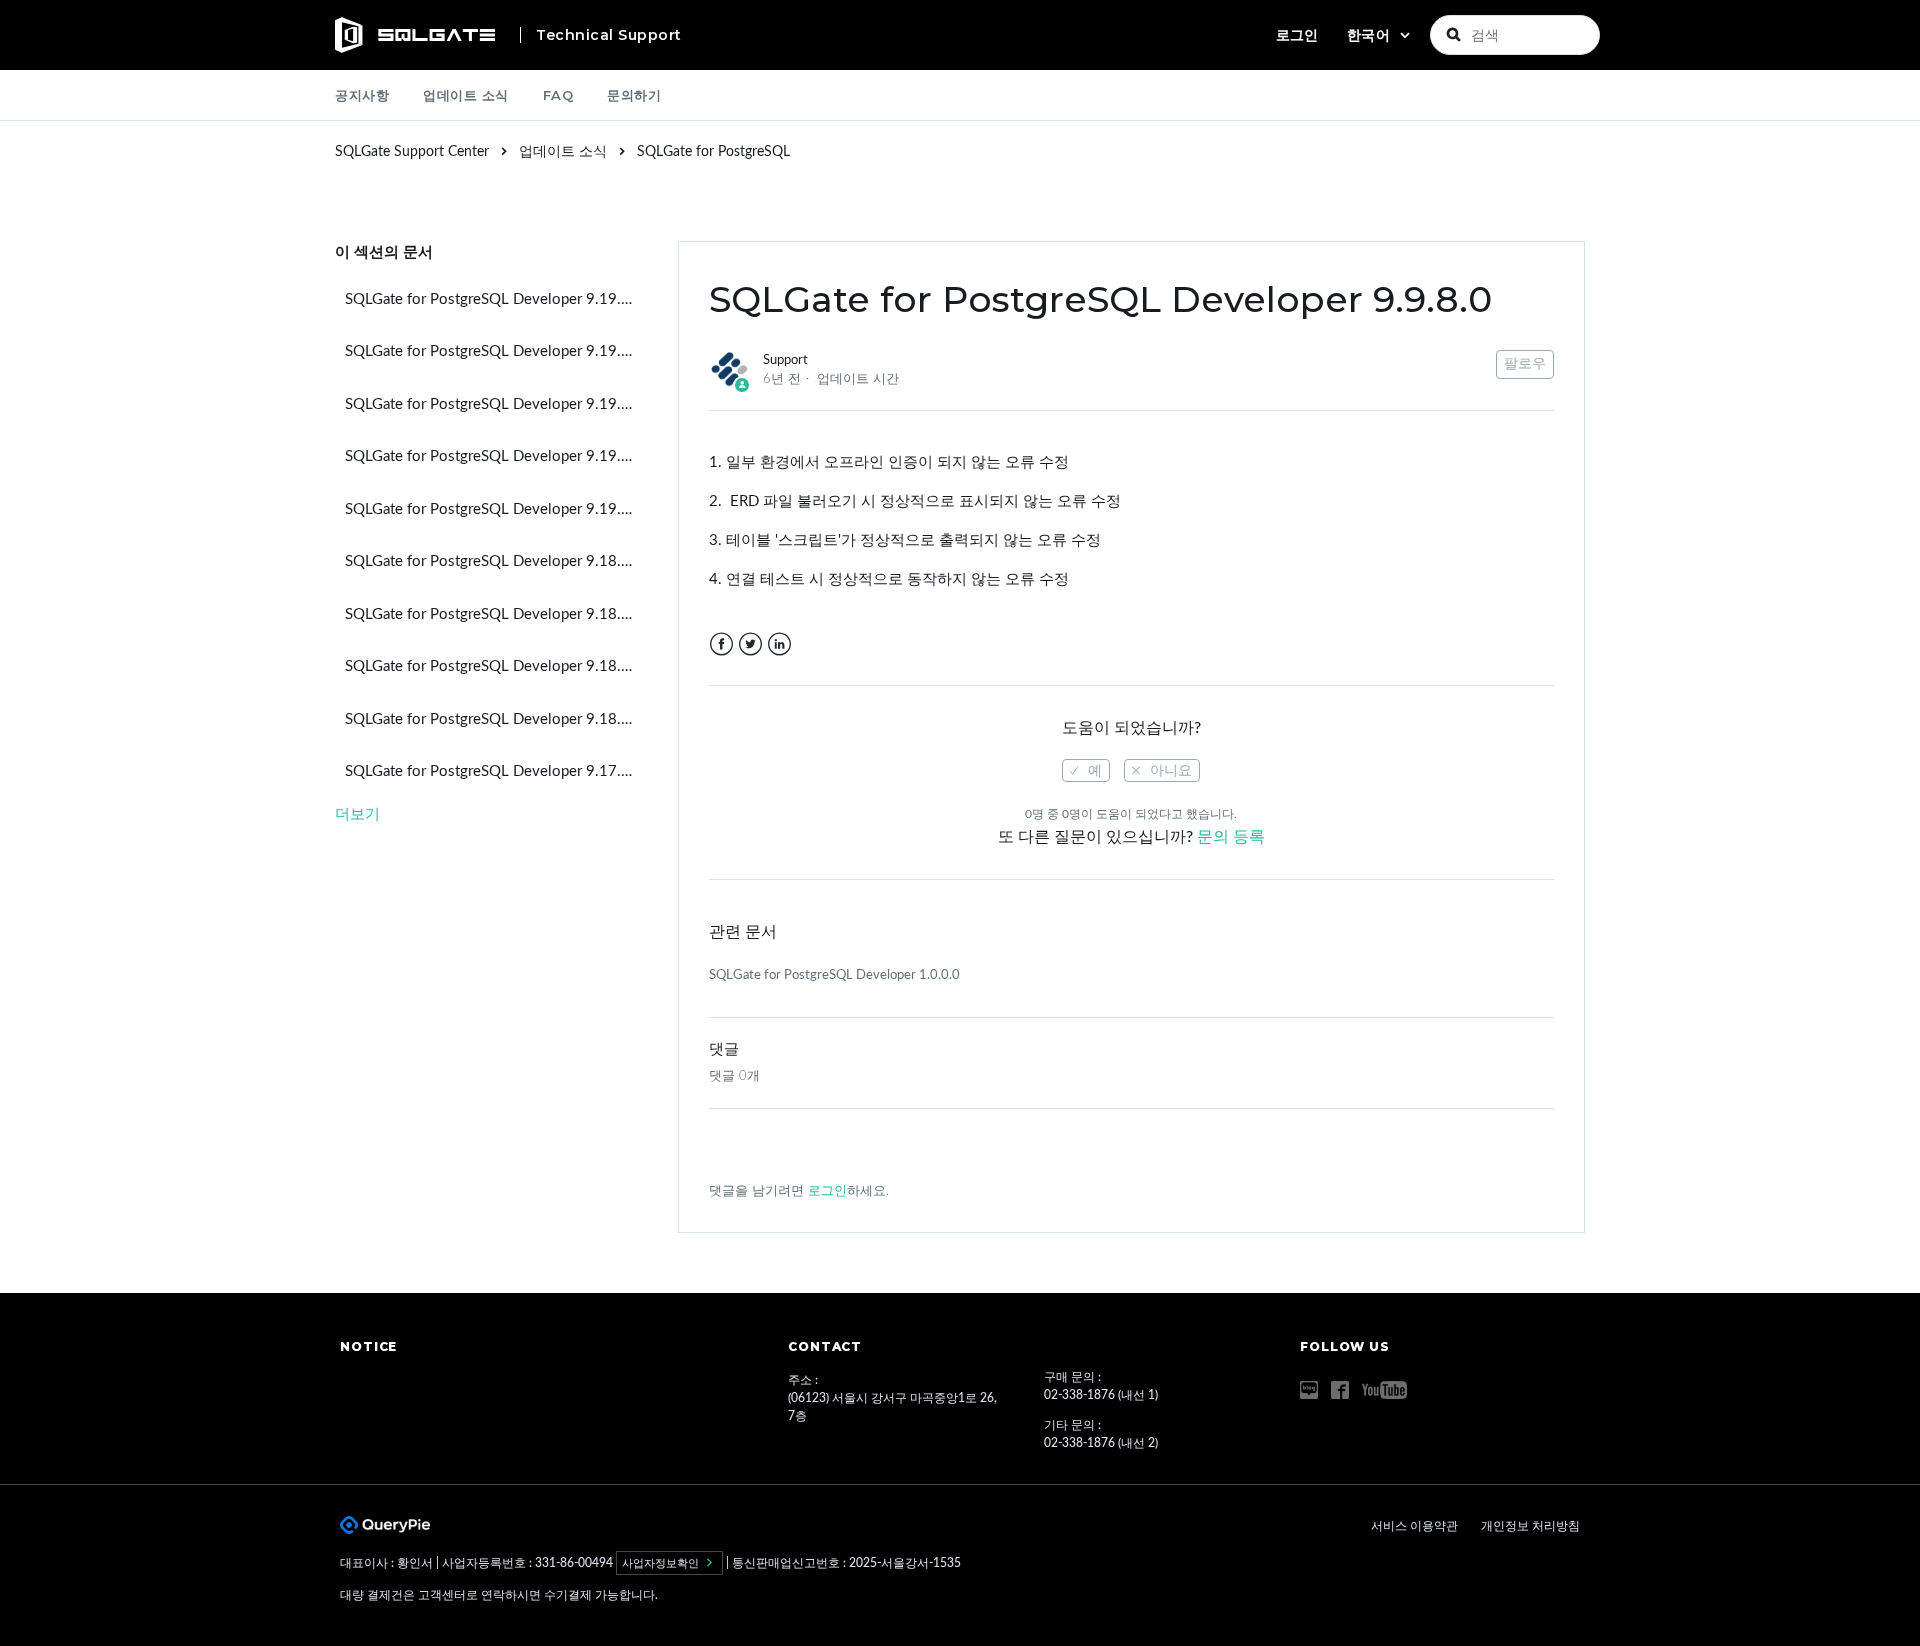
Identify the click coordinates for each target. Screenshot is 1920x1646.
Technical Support (609, 35)
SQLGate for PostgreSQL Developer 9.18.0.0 (494, 719)
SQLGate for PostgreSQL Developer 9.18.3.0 (494, 561)
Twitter (750, 644)
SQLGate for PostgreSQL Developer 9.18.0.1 (494, 666)
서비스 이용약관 (1416, 1526)
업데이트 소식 (466, 95)
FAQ (558, 95)
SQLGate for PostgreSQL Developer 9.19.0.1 (494, 456)
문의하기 (634, 95)
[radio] (1086, 770)
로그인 (827, 1191)
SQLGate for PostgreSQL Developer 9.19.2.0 (494, 351)
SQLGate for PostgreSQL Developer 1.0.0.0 (834, 975)
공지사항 (362, 95)
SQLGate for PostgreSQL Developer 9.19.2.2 (494, 299)
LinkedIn (779, 644)
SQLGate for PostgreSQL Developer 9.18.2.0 (494, 614)
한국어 (1371, 35)
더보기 (357, 814)
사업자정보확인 (662, 1563)
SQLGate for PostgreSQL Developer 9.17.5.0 (494, 771)
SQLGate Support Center (412, 152)
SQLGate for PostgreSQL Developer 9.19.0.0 (494, 509)
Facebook (721, 644)
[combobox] (1515, 35)
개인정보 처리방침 (1530, 1526)
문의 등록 (1231, 837)
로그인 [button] (1297, 35)
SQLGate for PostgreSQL (713, 152)
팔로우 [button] (1525, 364)
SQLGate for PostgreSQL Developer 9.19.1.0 (494, 404)
